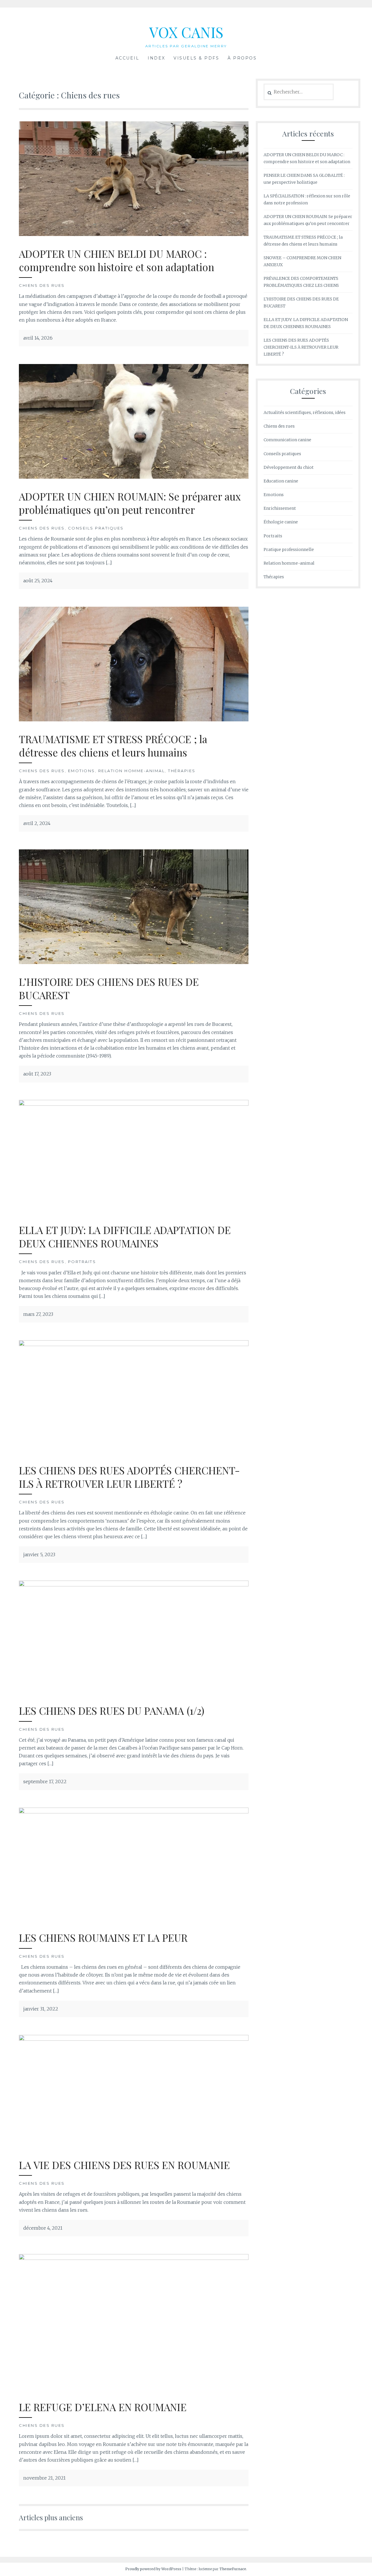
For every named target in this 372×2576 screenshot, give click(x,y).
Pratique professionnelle (289, 550)
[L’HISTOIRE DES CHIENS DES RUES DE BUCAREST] (134, 962)
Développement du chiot (289, 467)
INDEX (157, 58)
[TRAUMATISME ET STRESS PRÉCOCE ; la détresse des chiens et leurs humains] (134, 720)
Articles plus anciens (51, 2517)
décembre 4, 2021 (43, 2228)
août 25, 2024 (38, 581)
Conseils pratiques (96, 528)
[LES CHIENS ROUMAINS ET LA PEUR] (134, 1812)
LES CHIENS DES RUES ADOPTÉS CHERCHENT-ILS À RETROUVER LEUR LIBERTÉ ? (129, 1477)
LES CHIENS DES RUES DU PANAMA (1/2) (112, 1711)
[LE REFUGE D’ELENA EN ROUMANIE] (134, 2258)
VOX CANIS (186, 32)
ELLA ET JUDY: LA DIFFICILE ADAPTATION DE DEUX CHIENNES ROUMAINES (125, 1236)
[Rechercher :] (299, 92)
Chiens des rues (42, 285)
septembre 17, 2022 (45, 1781)
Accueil (127, 58)
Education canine (281, 481)
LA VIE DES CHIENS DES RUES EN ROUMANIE (124, 2165)
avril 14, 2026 (38, 338)
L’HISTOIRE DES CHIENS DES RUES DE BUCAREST (109, 988)
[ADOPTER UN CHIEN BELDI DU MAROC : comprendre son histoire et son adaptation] (134, 234)
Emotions (82, 771)
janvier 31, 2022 (41, 2009)
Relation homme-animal (132, 771)
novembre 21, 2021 (44, 2478)
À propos (242, 58)
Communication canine (287, 440)
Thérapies (182, 771)
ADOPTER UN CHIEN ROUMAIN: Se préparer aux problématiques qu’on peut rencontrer (130, 503)
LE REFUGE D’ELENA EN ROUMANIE (103, 2407)
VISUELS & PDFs (196, 58)
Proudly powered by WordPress (153, 2569)
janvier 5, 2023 (39, 1554)
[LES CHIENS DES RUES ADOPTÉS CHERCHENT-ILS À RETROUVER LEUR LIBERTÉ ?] (134, 1344)
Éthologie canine (281, 522)
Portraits (82, 1262)
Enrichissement (280, 508)
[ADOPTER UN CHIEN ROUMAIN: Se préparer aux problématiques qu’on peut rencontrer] (134, 477)
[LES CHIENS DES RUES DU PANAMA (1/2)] (134, 1585)
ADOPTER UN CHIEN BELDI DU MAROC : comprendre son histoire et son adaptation (117, 260)
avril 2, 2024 (37, 823)
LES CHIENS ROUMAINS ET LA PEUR (103, 1938)
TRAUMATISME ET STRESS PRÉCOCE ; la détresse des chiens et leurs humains (113, 746)
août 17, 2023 (37, 1074)
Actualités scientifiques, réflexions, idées (305, 412)
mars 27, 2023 (38, 1314)
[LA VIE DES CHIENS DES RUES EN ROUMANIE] (134, 2039)
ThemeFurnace (233, 2569)
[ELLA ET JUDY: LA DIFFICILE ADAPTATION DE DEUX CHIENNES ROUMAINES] (134, 1104)
